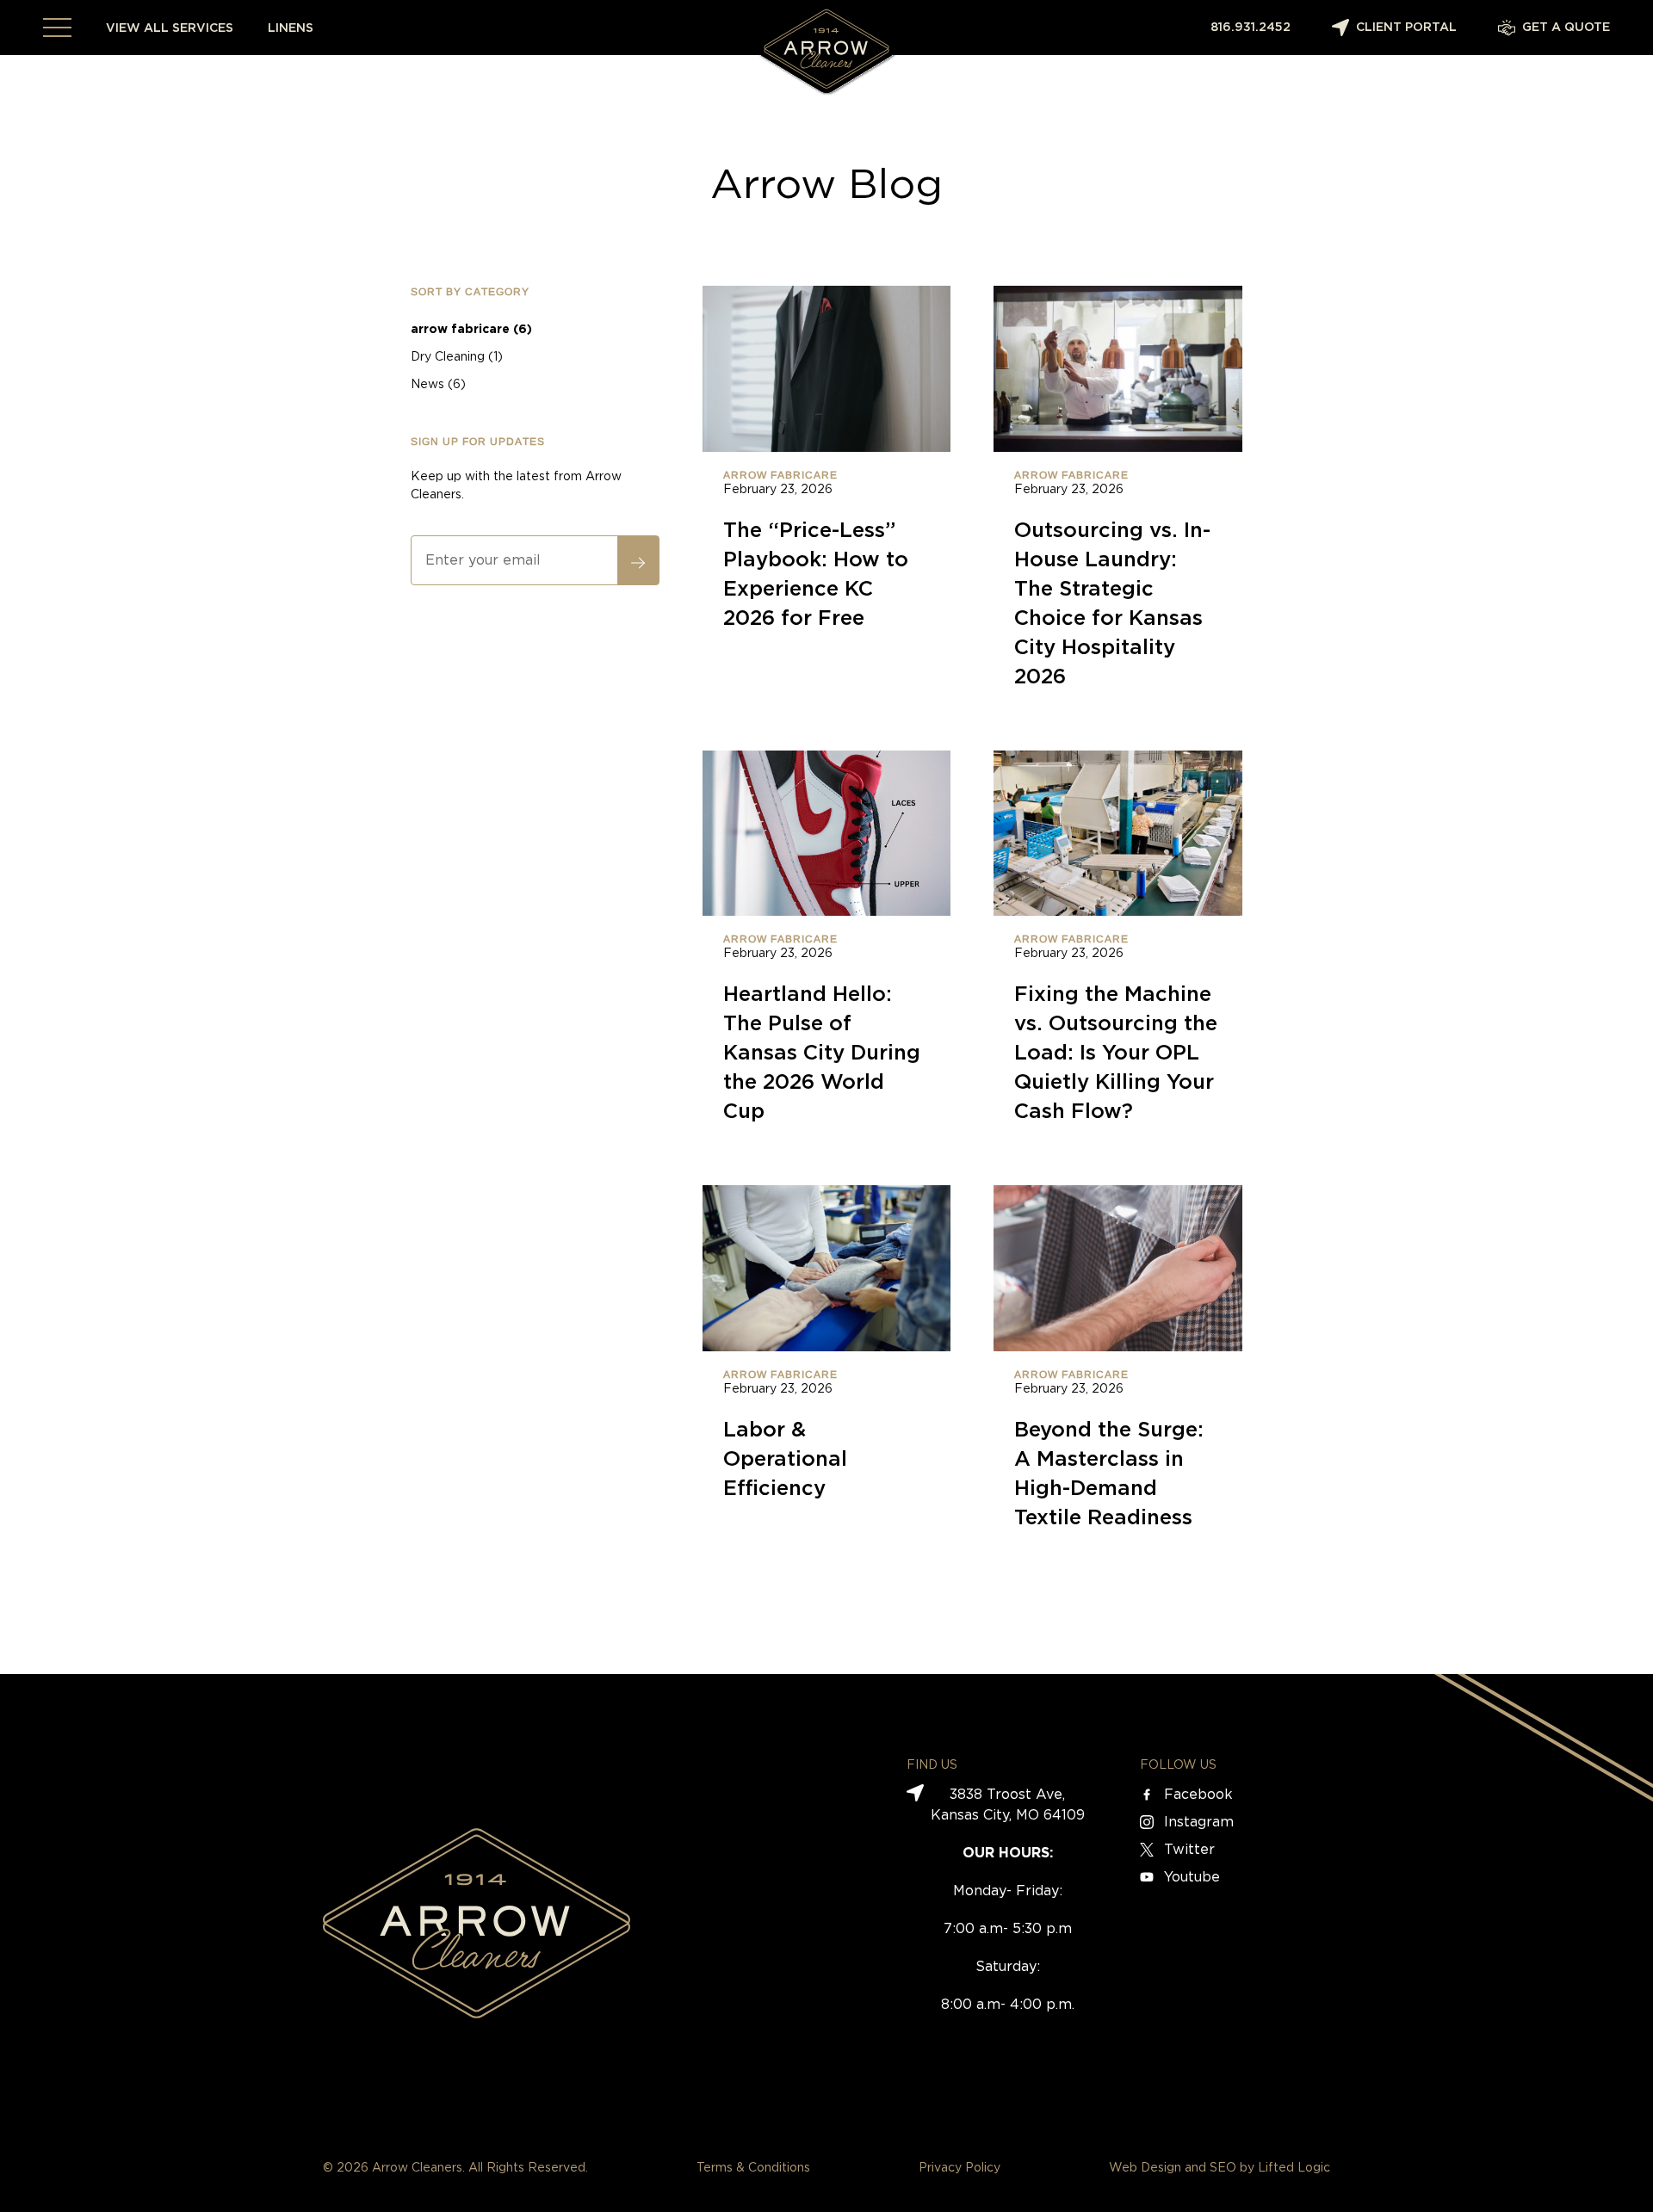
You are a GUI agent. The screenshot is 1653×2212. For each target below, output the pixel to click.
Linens (291, 28)
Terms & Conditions (753, 2168)
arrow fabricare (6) (471, 330)
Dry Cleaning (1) (457, 357)
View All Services (170, 28)
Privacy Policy (960, 2168)
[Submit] (638, 560)
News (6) (438, 385)
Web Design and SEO (1173, 2168)
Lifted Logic (1294, 2168)
